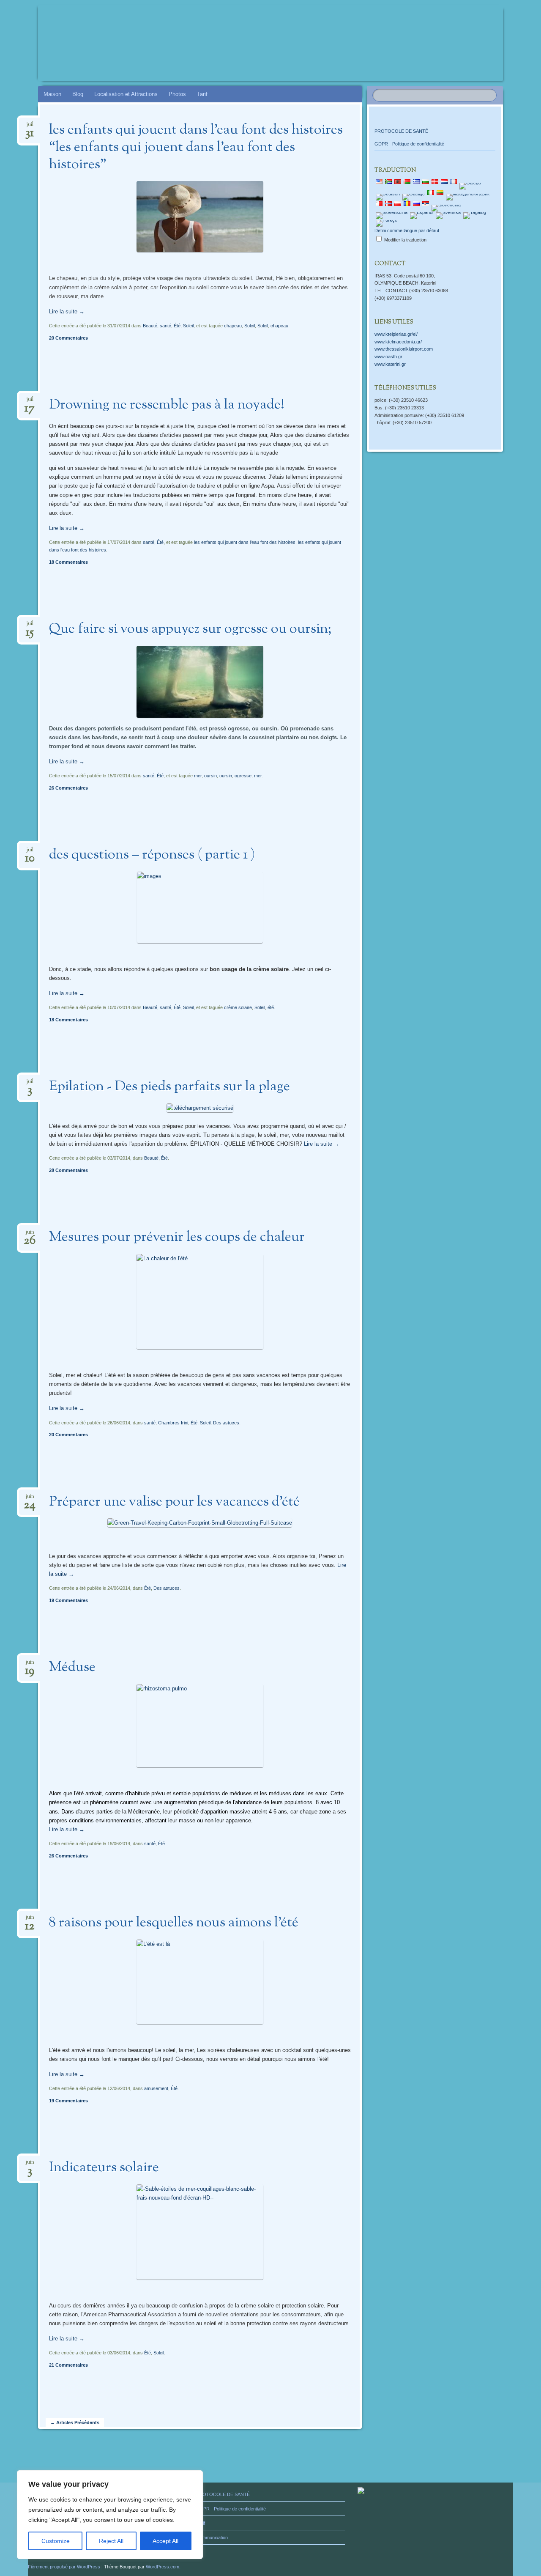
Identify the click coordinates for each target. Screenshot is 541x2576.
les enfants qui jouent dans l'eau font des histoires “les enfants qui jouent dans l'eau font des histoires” (196, 148)
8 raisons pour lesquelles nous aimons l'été (174, 1923)
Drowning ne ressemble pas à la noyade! (167, 405)
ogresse (243, 776)
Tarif (202, 94)
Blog (78, 94)
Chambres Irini (173, 1423)
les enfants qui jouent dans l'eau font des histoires (245, 542)
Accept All (165, 2541)
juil (30, 127)
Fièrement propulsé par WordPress (64, 2567)
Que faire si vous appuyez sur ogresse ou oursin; (190, 629)
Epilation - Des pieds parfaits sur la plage (169, 1087)
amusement (156, 2088)
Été (177, 326)
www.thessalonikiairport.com (404, 349)
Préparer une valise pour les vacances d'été (174, 1502)
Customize (56, 2541)
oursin (210, 776)
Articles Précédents (75, 2422)
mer (198, 776)
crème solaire (238, 1007)
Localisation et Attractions (126, 94)
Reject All (111, 2541)
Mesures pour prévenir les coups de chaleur (177, 1237)
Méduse (72, 1668)
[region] (110, 2515)
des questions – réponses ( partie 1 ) (152, 855)
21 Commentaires (68, 2365)
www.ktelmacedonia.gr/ (398, 342)
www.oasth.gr (388, 357)
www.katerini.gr (390, 364)
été (271, 1007)
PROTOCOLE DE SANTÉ (401, 131)
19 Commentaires (68, 1600)
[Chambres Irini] (254, 43)
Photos (177, 94)
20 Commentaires (68, 338)
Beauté (150, 326)
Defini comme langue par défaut (407, 230)
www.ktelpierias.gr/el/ (396, 334)
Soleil (188, 326)
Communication (212, 2538)
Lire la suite (67, 311)
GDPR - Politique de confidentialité (409, 144)
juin (30, 1235)
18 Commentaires (68, 562)
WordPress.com (163, 2567)
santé (165, 326)
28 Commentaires (68, 1170)
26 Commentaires (68, 788)
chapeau (233, 326)
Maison (52, 94)
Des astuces (226, 1423)
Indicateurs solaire (104, 2168)
